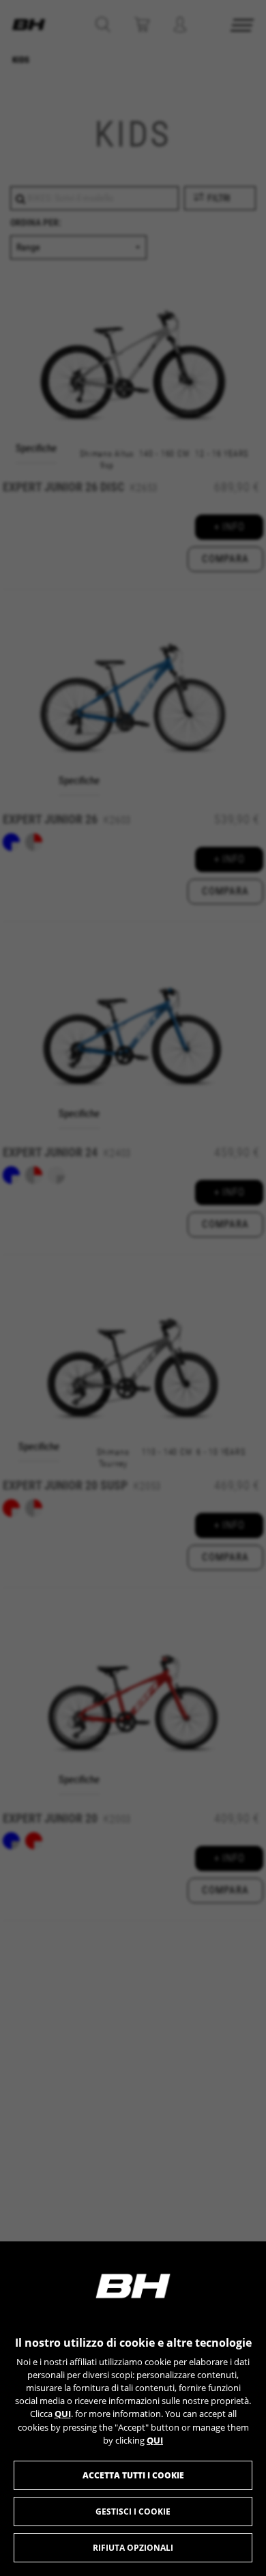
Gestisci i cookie (133, 2512)
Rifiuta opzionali (133, 2548)
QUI (63, 2414)
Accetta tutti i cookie (133, 2475)
